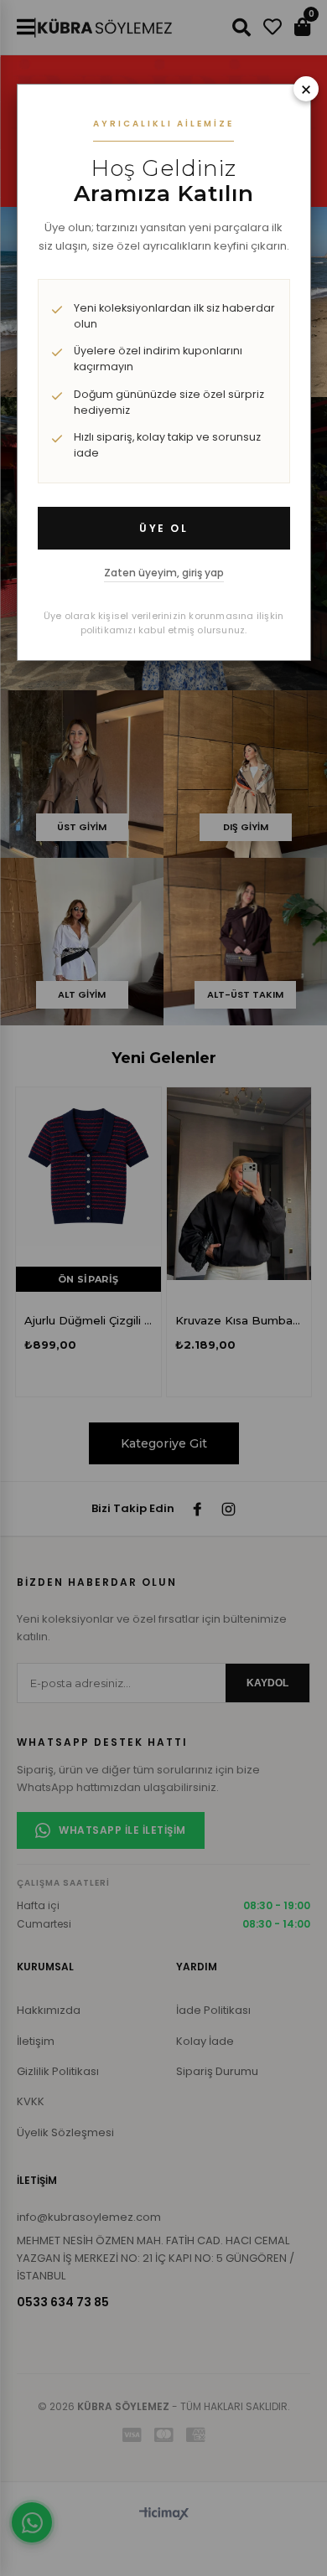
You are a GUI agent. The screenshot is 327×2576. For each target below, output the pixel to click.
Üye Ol (163, 528)
